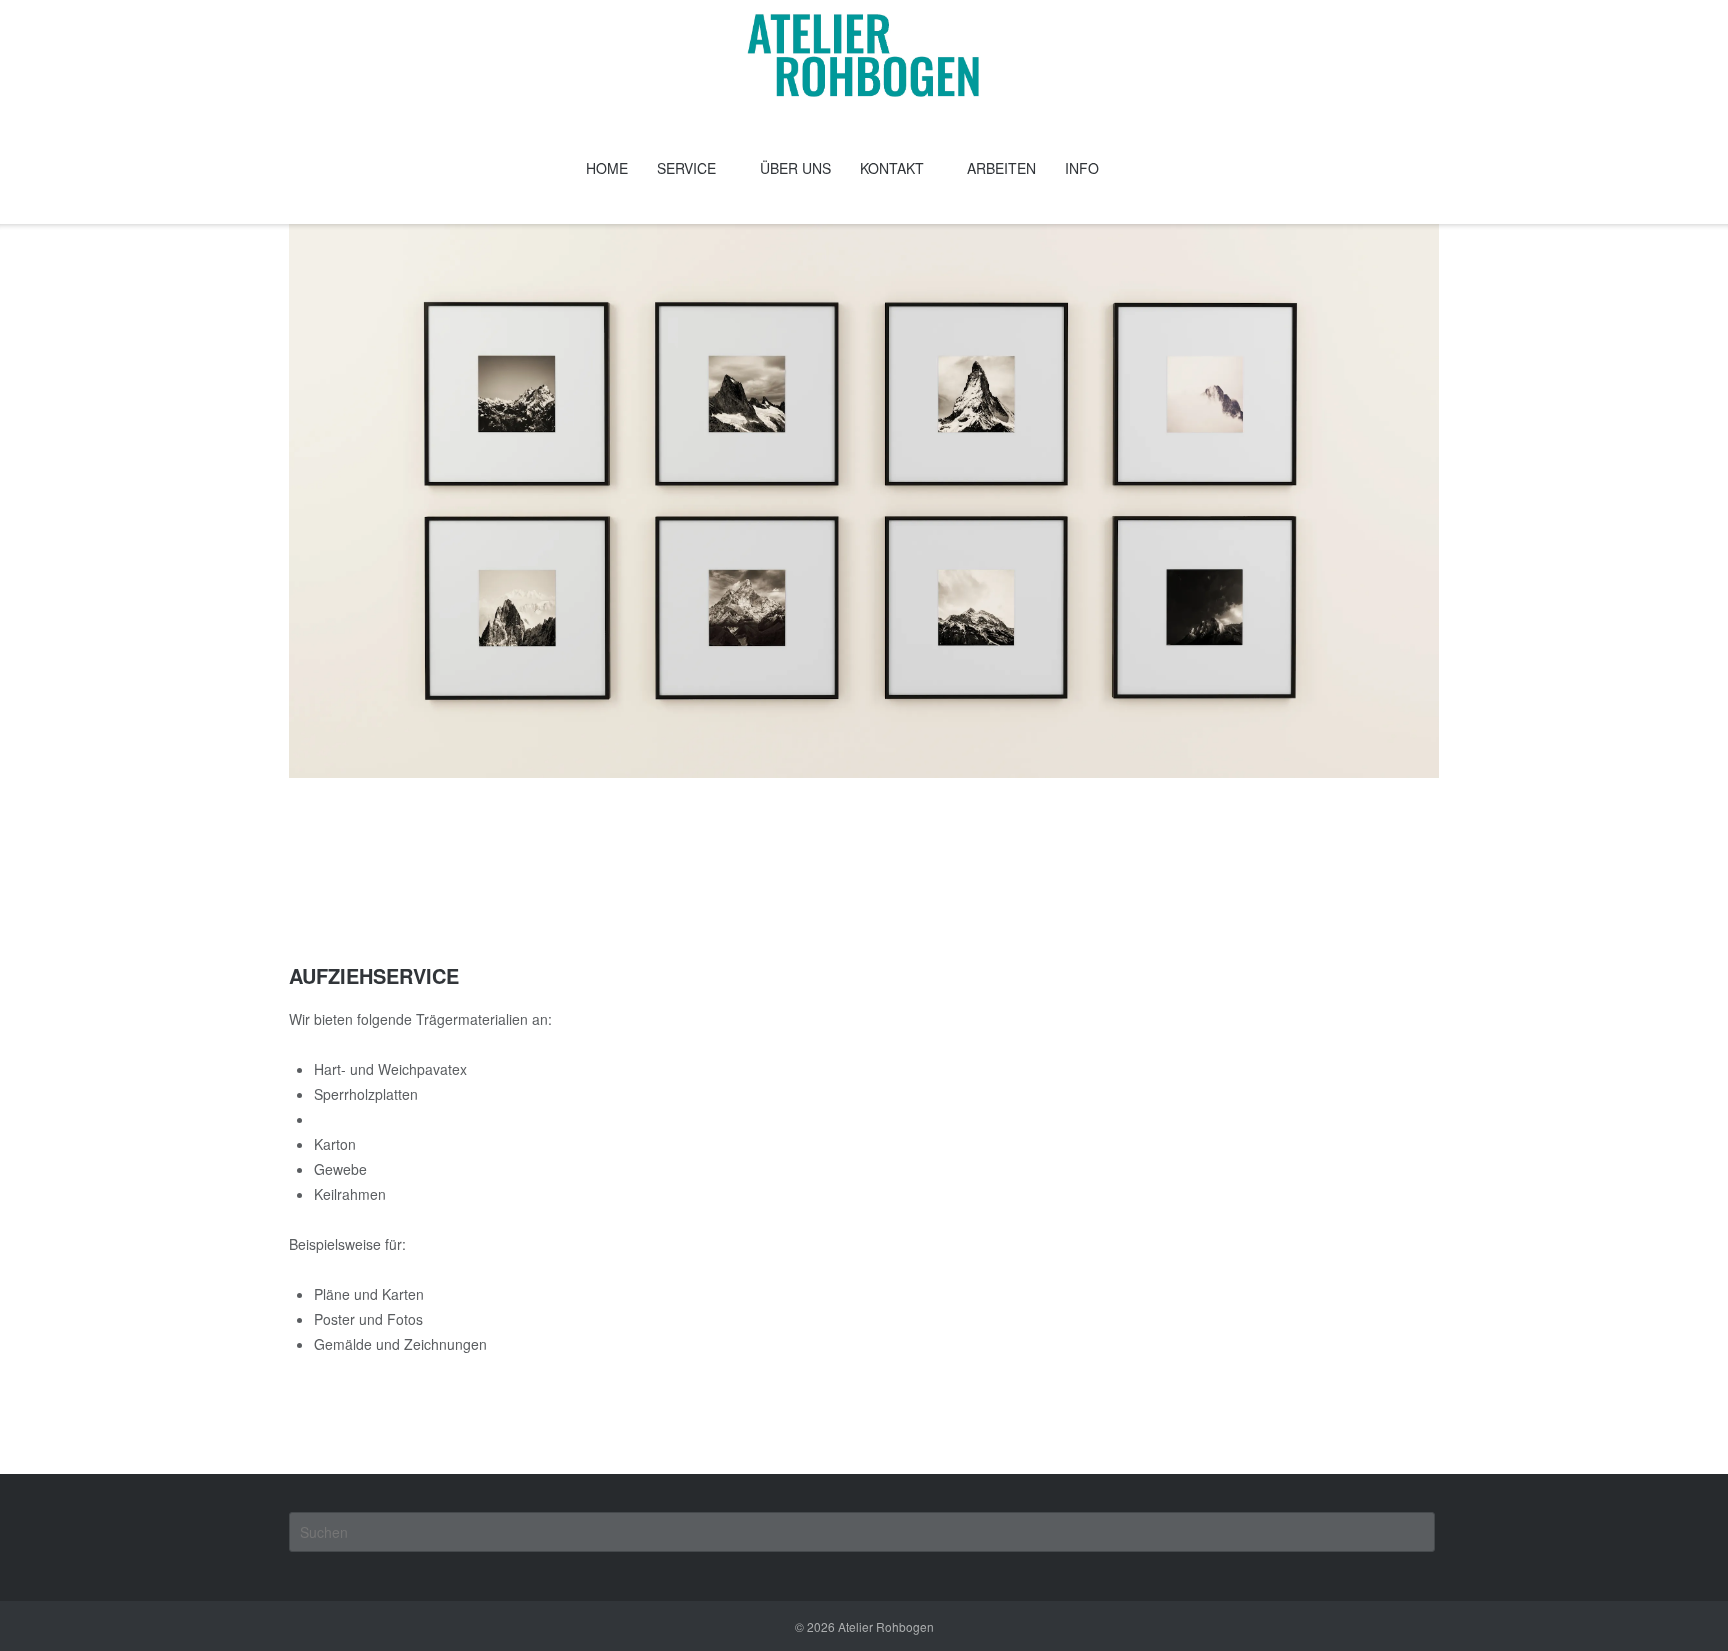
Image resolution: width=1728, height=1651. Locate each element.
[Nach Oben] (1677, 1601)
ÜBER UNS (795, 168)
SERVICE (686, 168)
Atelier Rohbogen (886, 1626)
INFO (1082, 168)
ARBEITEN (1001, 168)
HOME (607, 168)
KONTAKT (892, 168)
